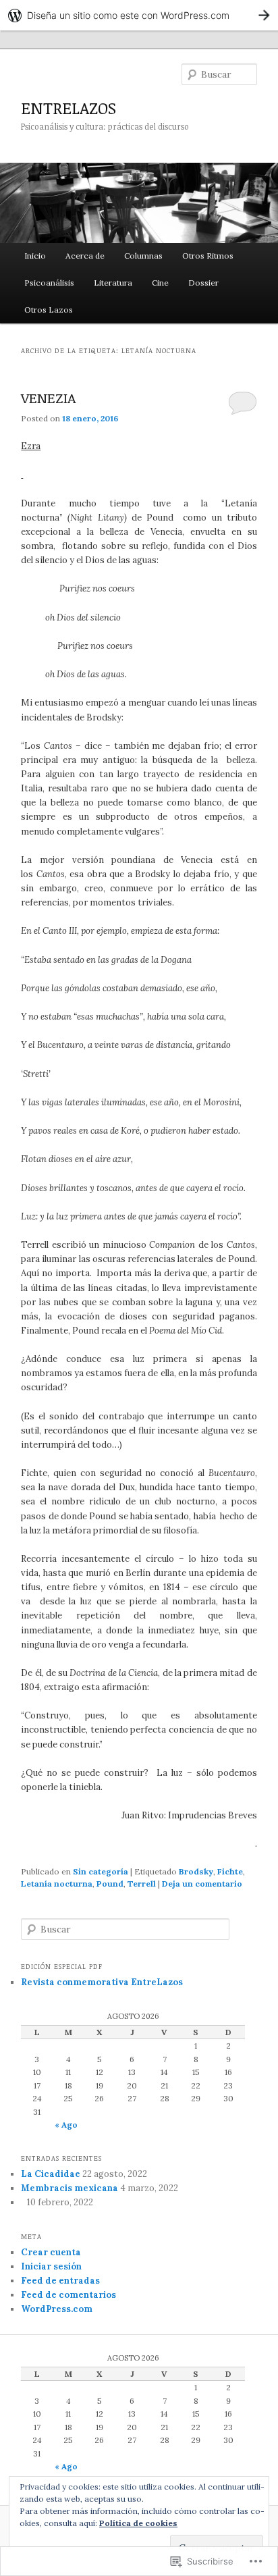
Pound (110, 1884)
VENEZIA (48, 397)
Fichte (230, 1871)
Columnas (143, 256)
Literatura (113, 283)
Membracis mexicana (69, 2188)
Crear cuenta (51, 2252)
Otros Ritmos (208, 256)
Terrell (142, 1884)
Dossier (203, 283)
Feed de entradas (60, 2281)
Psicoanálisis (49, 283)
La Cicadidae (51, 2174)
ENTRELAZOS (68, 108)
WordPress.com (57, 2309)
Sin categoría (101, 1871)
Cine (160, 283)
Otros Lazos (49, 310)
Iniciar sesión (51, 2266)
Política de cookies (138, 2523)
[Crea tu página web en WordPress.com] (139, 15)
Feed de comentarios (68, 2295)
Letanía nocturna (57, 1884)
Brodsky (196, 1871)
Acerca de (85, 256)
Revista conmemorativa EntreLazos (102, 1982)
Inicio (35, 256)
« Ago (66, 2125)
